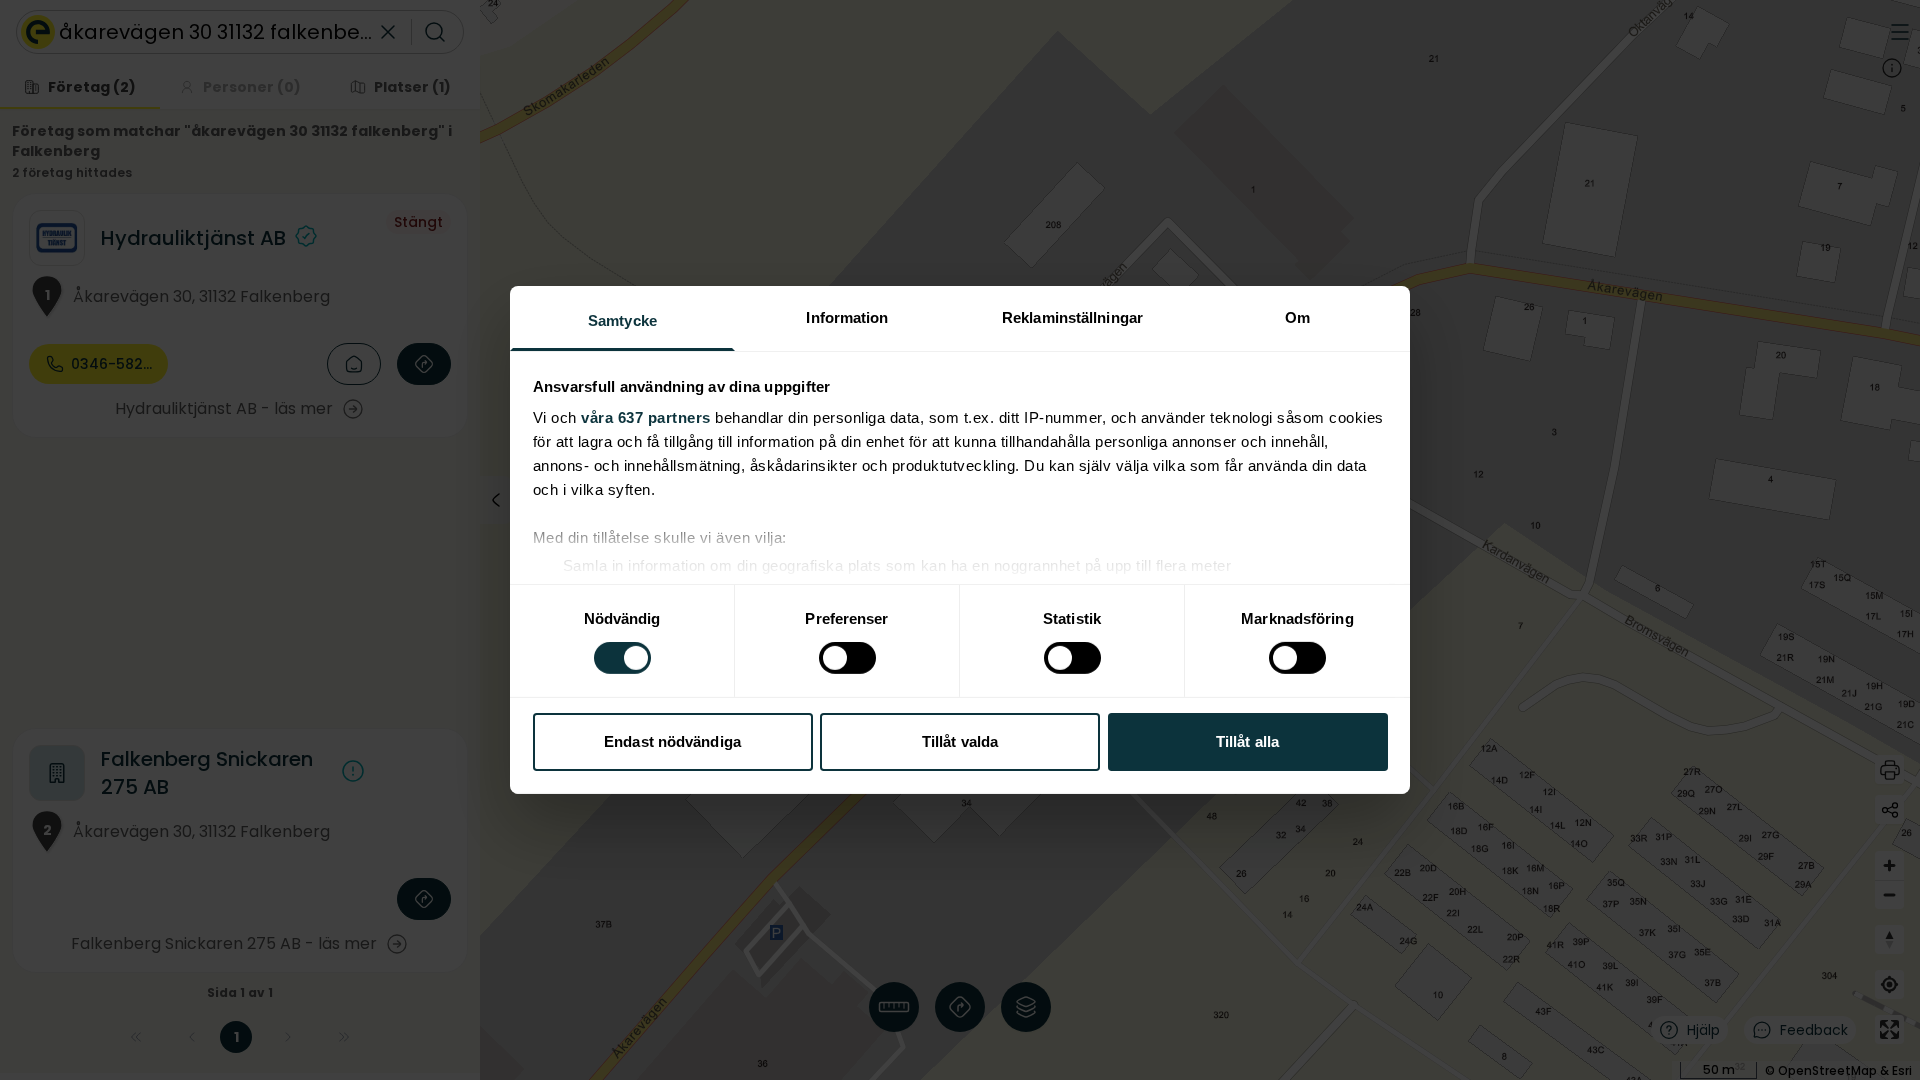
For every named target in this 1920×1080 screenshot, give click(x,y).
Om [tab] (1297, 317)
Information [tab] (847, 317)
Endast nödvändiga (672, 741)
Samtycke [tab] (622, 320)
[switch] (847, 658)
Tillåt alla (1247, 741)
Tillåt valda (960, 741)
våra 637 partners (646, 417)
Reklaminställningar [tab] (1072, 317)
